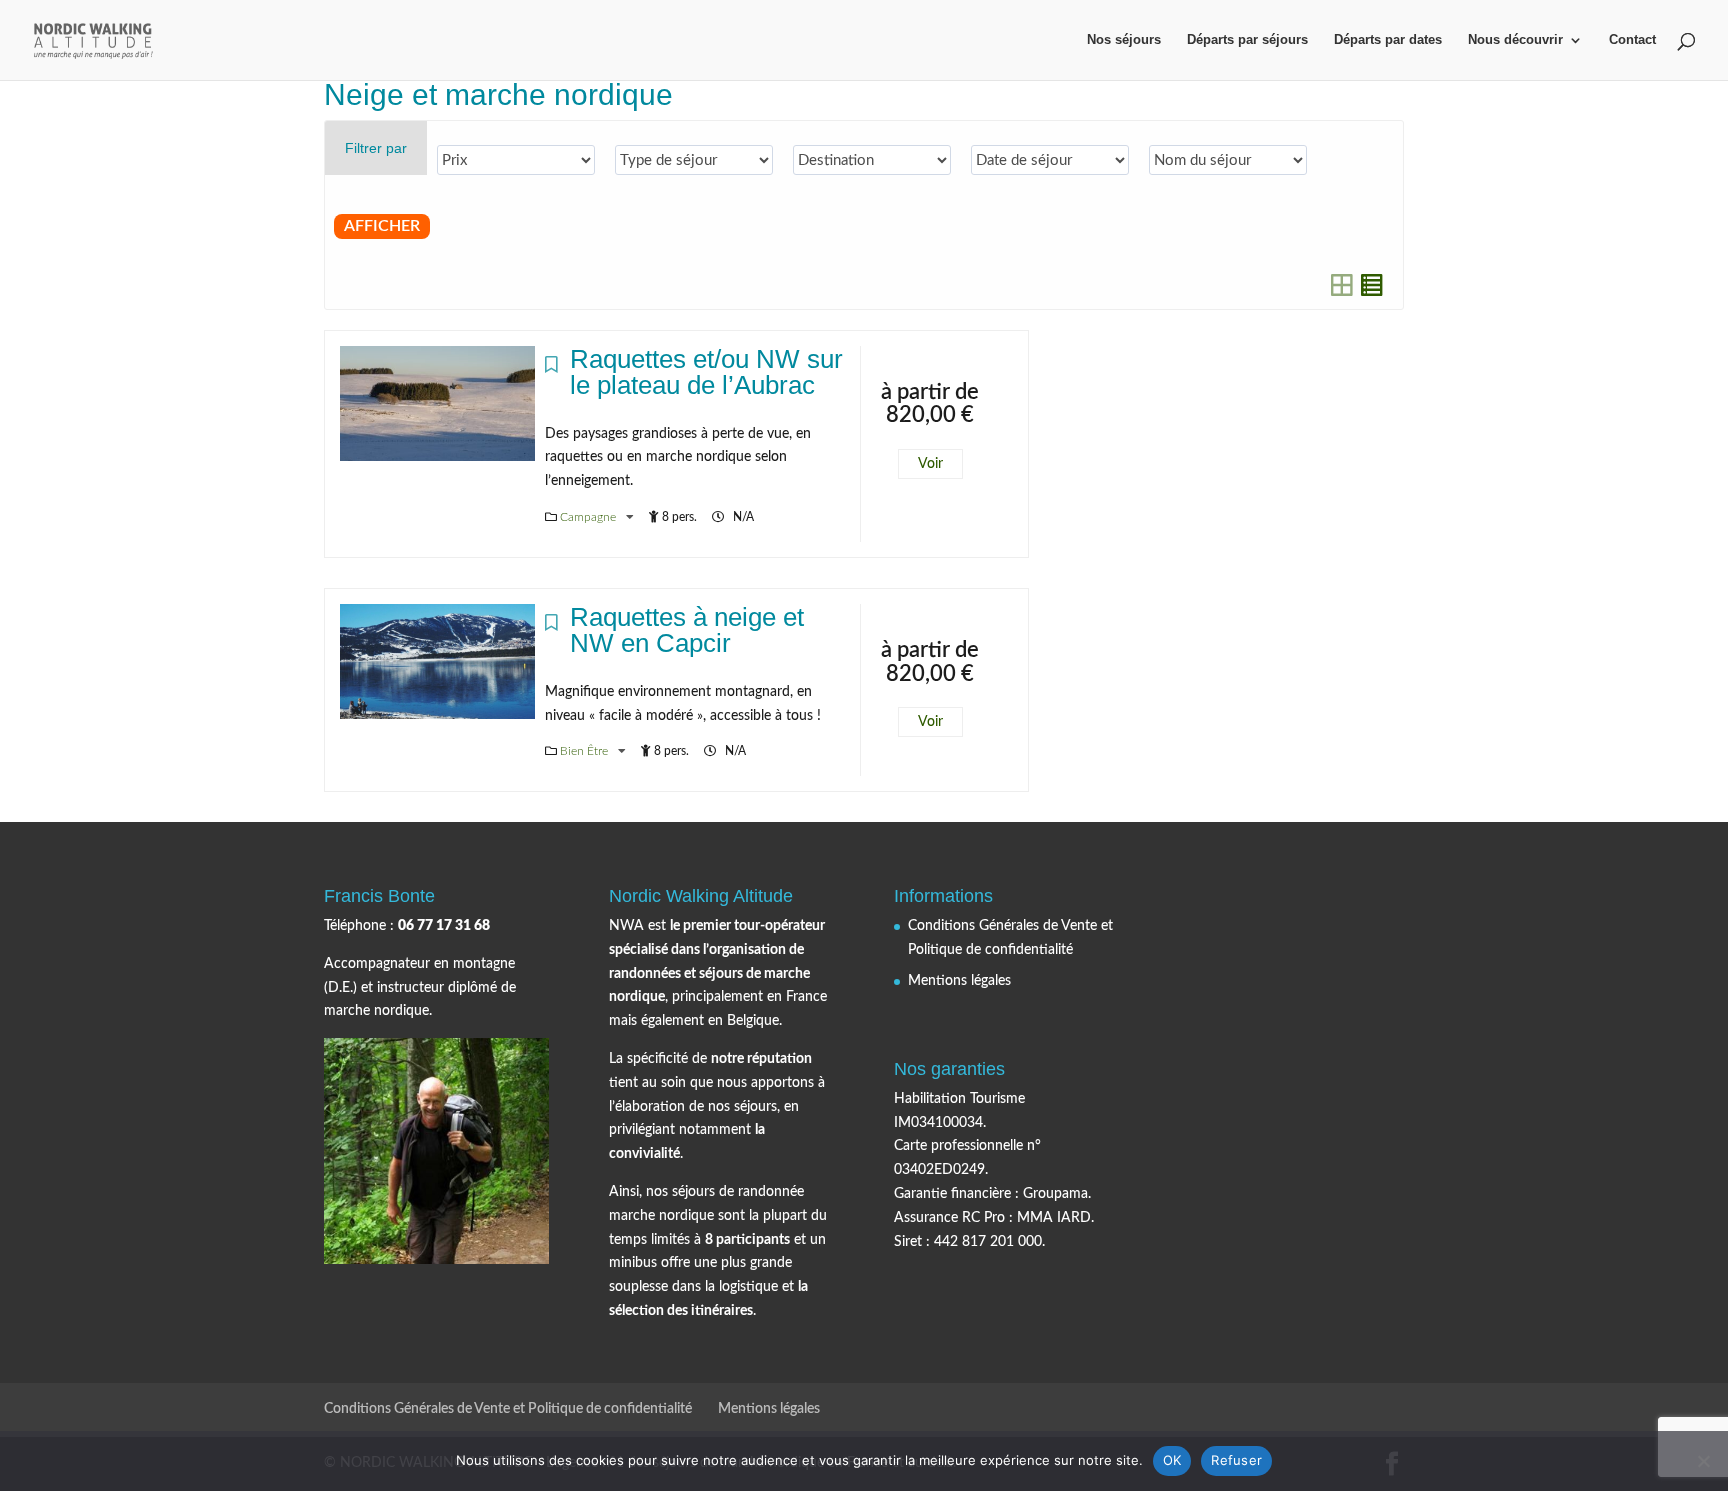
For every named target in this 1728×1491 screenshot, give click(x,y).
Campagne (589, 517)
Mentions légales (959, 981)
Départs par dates (1388, 40)
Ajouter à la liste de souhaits (551, 370)
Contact (1632, 40)
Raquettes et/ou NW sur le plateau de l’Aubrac (706, 372)
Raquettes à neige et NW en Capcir (687, 630)
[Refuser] (1703, 1461)
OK (1172, 1460)
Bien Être (585, 751)
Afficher (382, 226)
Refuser (1236, 1460)
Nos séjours (1124, 40)
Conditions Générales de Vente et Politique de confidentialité (508, 1409)
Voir (930, 464)
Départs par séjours (1247, 40)
